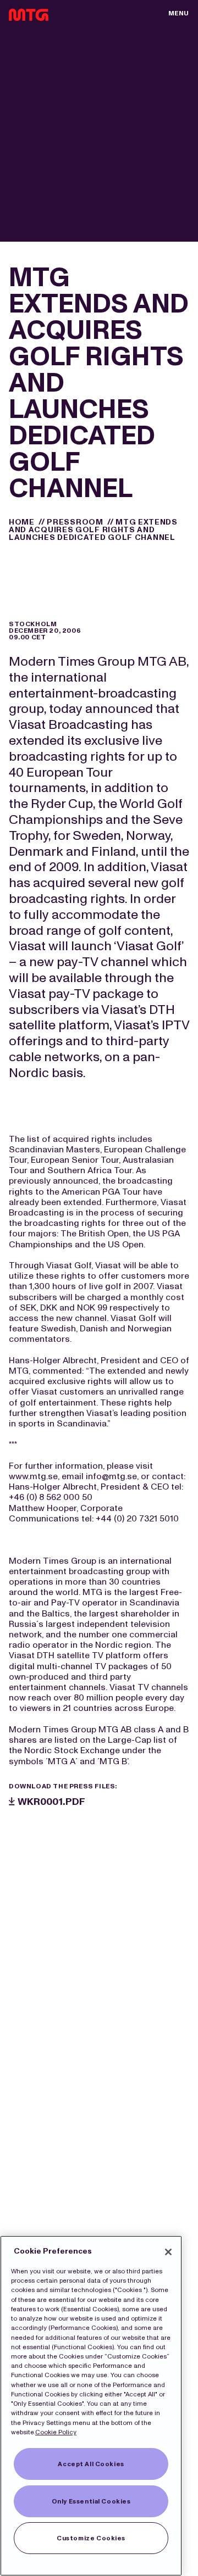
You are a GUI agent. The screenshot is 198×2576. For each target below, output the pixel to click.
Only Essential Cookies (91, 2501)
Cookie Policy (56, 2432)
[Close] (168, 2252)
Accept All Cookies (91, 2464)
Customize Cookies (91, 2538)
